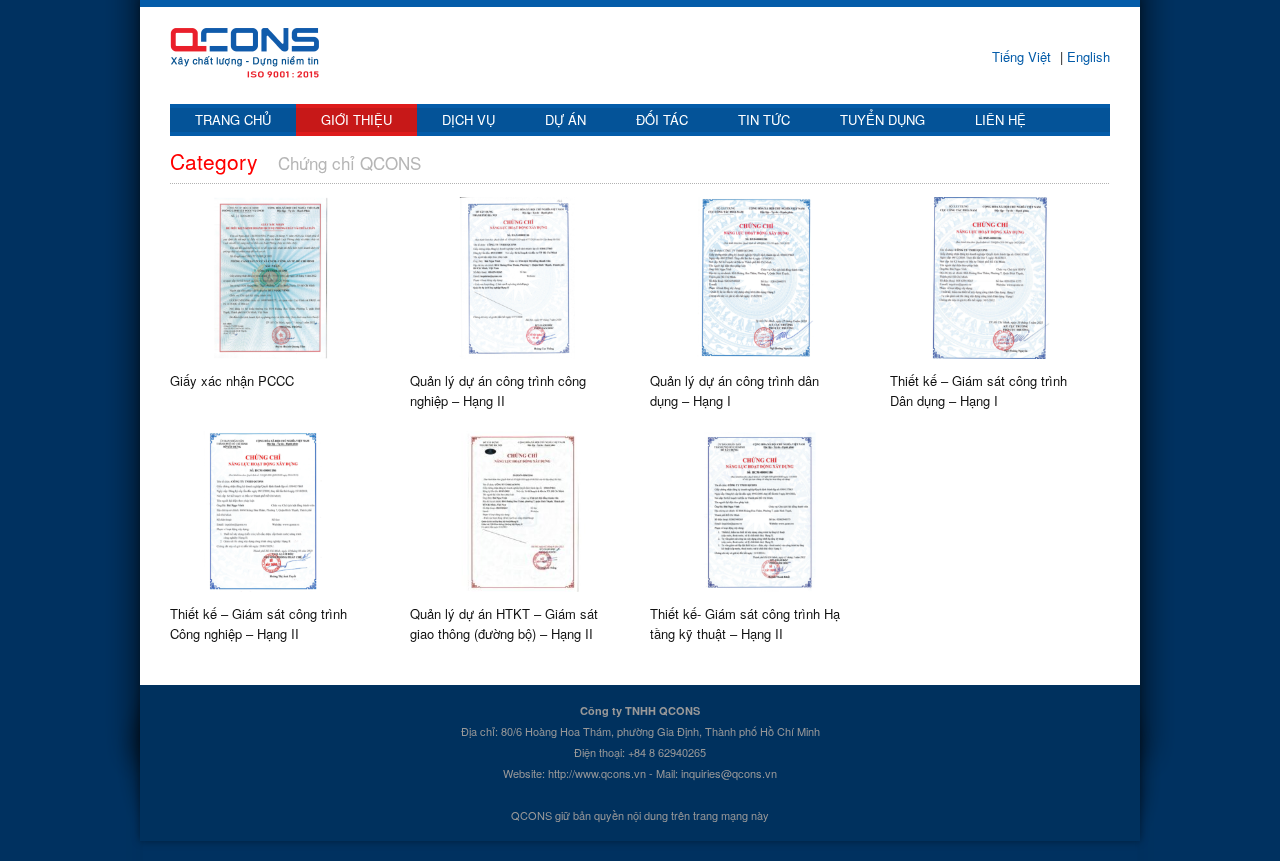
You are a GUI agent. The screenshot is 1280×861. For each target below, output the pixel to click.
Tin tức (764, 119)
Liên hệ (1000, 119)
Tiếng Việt (1023, 56)
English (1086, 56)
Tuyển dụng (882, 119)
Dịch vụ (468, 119)
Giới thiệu (356, 119)
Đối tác (662, 119)
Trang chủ (233, 119)
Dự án (565, 119)
